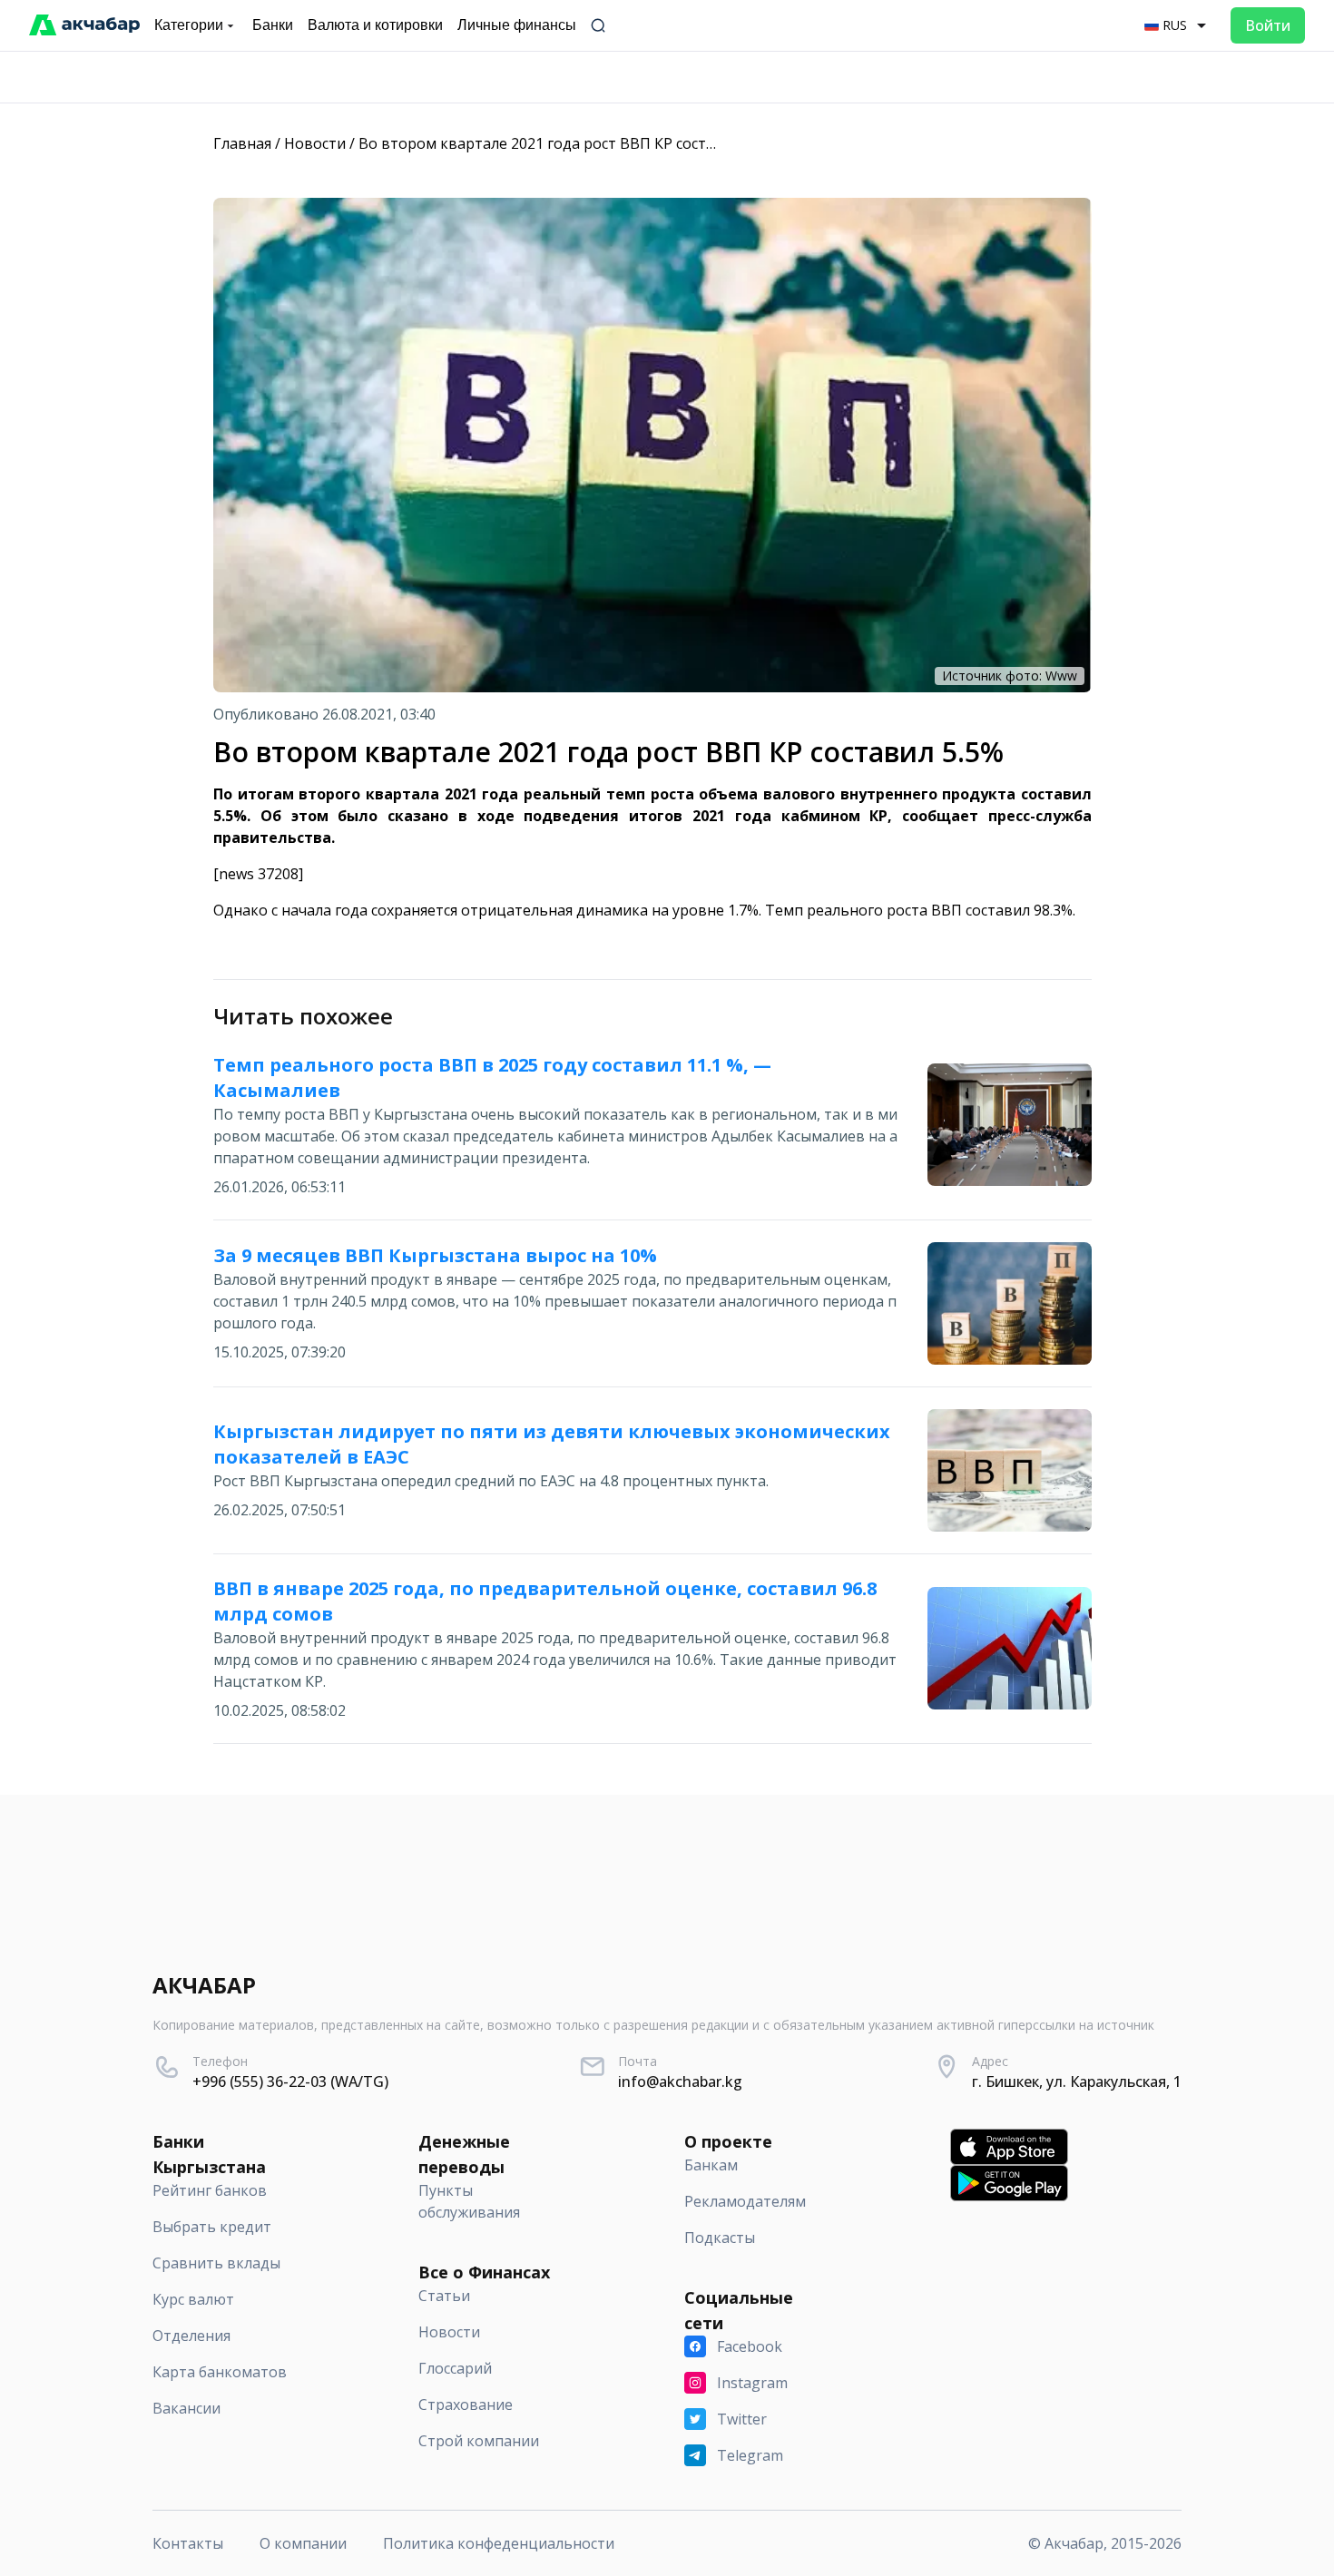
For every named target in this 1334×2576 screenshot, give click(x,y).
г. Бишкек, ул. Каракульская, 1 (1077, 2081)
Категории (189, 25)
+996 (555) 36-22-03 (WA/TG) (290, 2081)
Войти (1268, 25)
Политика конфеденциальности (499, 2543)
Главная (242, 143)
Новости (315, 143)
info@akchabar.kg (680, 2081)
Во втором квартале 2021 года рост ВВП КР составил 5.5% (567, 143)
